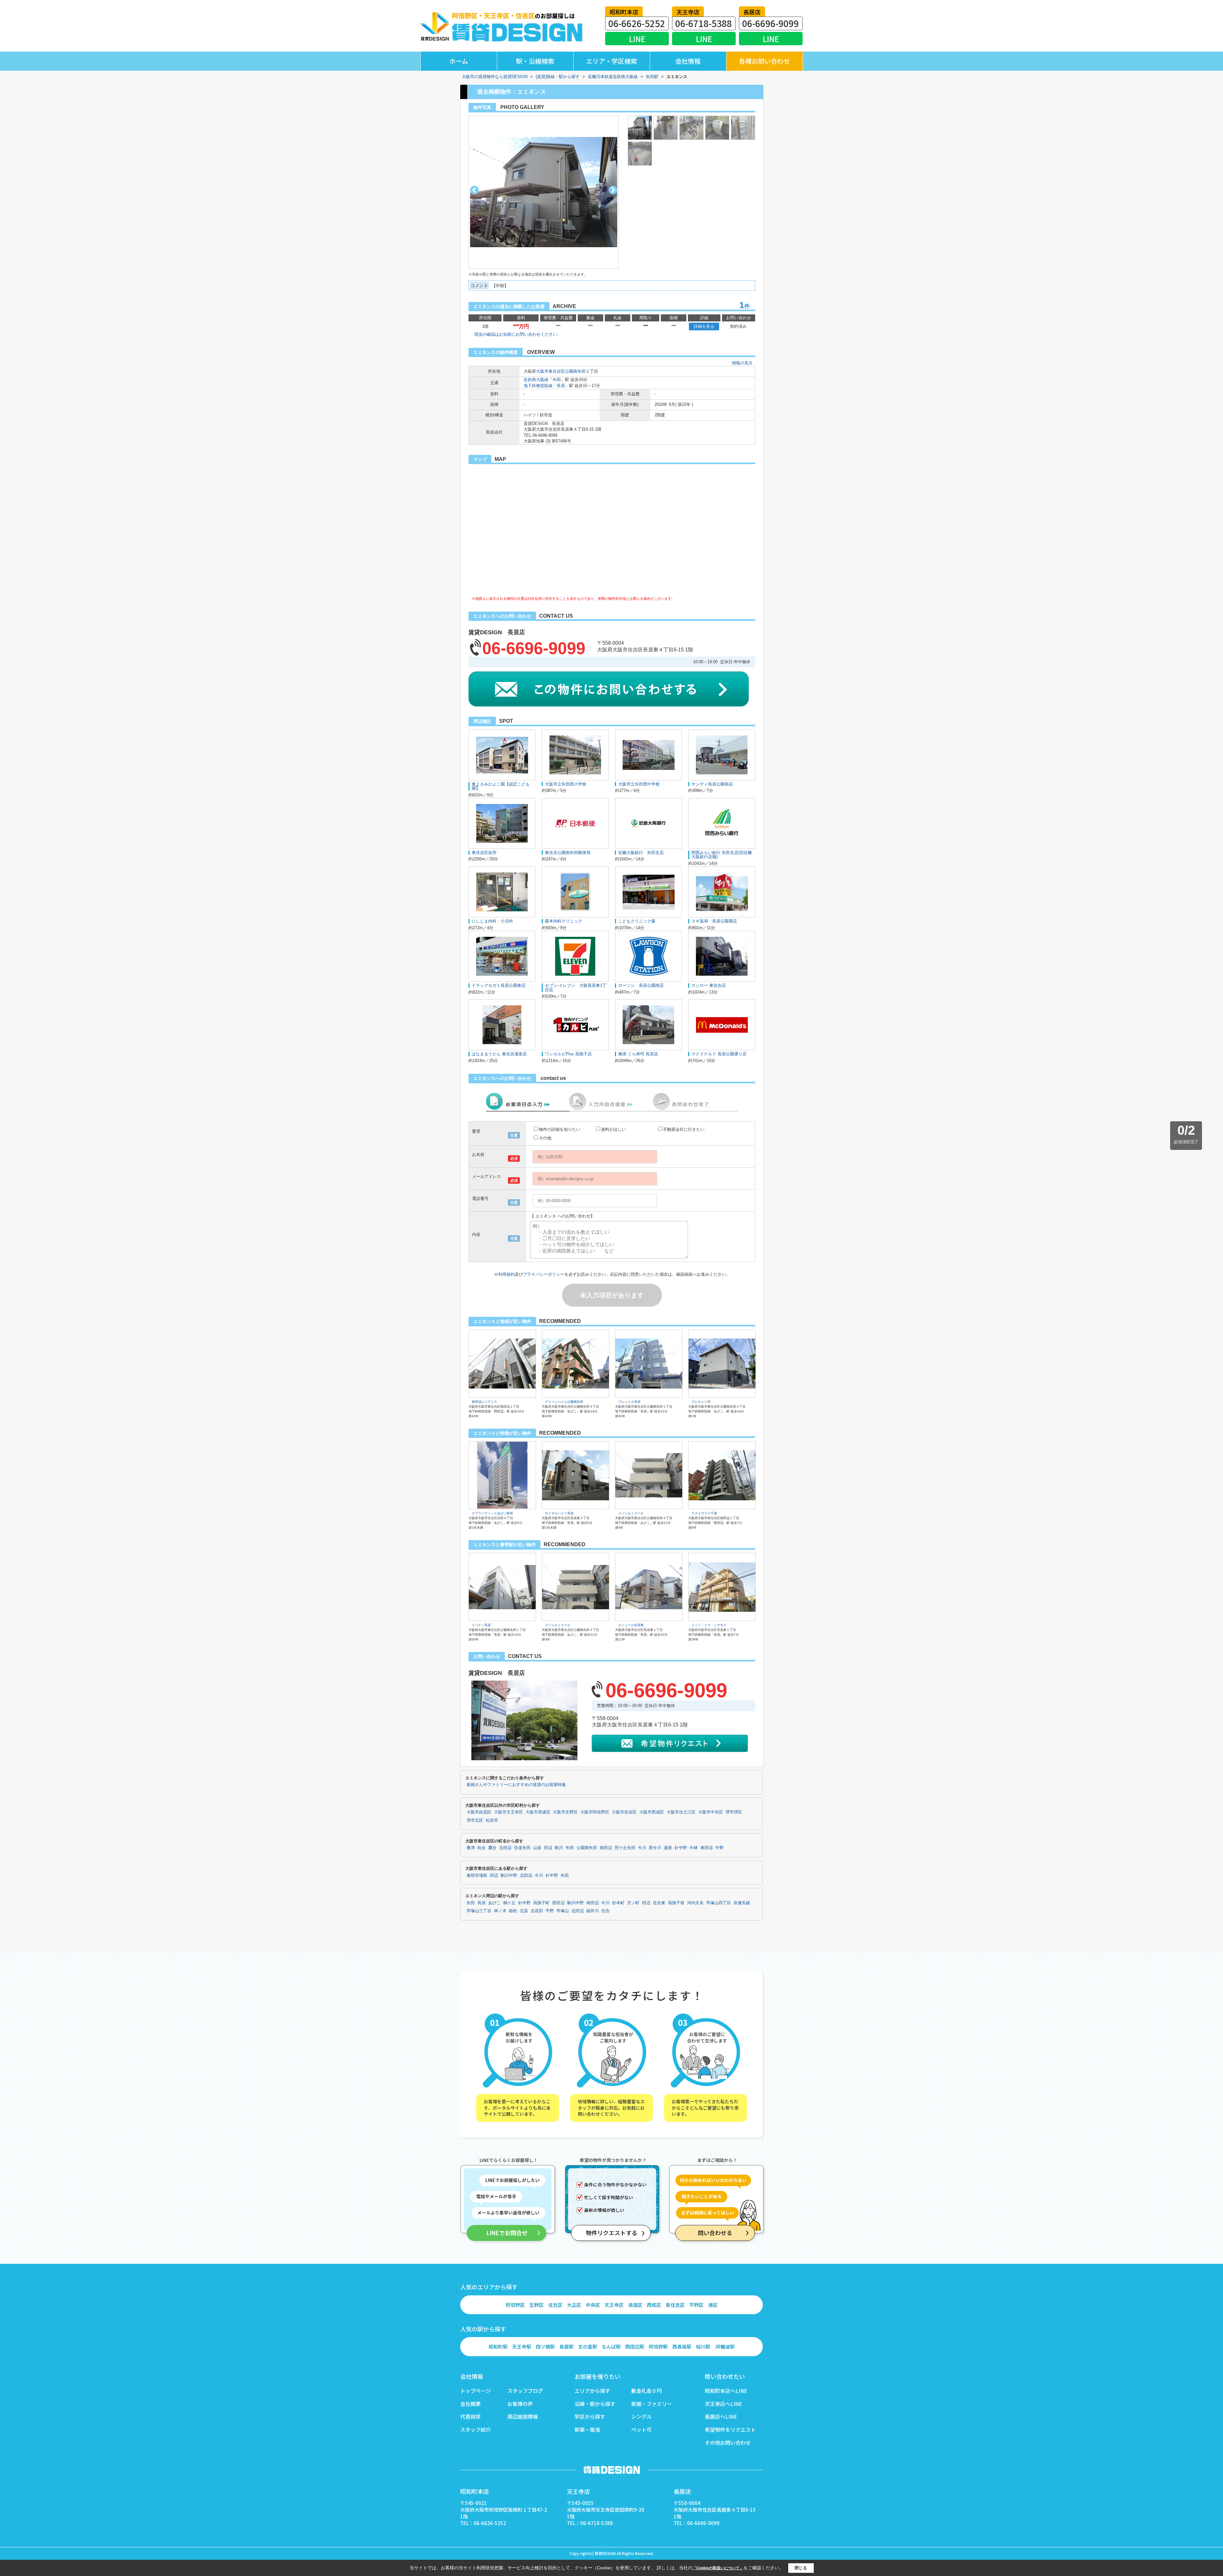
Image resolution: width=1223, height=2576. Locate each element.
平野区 (696, 2305)
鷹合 (492, 1848)
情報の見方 (742, 363)
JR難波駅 (725, 2346)
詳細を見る (704, 326)
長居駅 (566, 2346)
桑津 (471, 1848)
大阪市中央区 (711, 1812)
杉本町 (618, 1903)
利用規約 (506, 1274)
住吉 (605, 1911)
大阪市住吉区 (624, 1812)
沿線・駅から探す (595, 2404)
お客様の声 (520, 2404)
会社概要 (470, 2404)
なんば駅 (611, 2346)
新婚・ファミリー (652, 2404)
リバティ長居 (481, 1625)
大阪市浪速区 (538, 1812)
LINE (637, 39)
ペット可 (641, 2429)
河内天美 (695, 1903)
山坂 (537, 1848)
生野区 (536, 2305)
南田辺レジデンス (484, 1402)
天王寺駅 (522, 2346)
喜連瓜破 (742, 1903)
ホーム (459, 61)
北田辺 (505, 1848)
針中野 (681, 1848)
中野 (719, 1848)
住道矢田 (522, 1848)
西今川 (655, 1848)
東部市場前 (477, 1876)
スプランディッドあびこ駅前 (492, 1513)
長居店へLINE (721, 2416)
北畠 (524, 1911)
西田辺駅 (635, 2346)
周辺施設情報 (523, 2416)
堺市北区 (475, 1820)
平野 (550, 1911)
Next (613, 190)
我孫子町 (541, 1903)
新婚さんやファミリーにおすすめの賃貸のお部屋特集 (516, 1785)
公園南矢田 (575, 371)
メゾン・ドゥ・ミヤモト (709, 1625)
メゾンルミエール (631, 1513)
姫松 (513, 1911)
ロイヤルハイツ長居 (559, 1513)
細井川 (593, 1911)
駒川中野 (509, 1876)
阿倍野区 (515, 2305)
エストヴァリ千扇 (704, 1513)
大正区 (574, 2305)
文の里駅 (588, 2346)
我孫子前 (676, 1903)
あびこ (494, 1903)
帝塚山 (563, 1911)
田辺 (548, 1848)
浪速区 (635, 2305)
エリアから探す (592, 2391)
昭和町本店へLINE (726, 2391)
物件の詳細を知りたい (560, 1129)
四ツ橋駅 (545, 2346)
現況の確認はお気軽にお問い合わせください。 (518, 334)
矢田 (557, 380)
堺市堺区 (734, 1812)
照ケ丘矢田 (625, 1848)
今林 (694, 1848)
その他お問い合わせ (728, 2443)
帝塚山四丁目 (719, 1903)
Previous (474, 190)
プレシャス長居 (629, 1402)
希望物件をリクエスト (730, 2429)
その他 (545, 1138)
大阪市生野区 (565, 1812)
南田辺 (606, 1848)
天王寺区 (614, 2305)
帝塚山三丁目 (479, 1911)
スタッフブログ (525, 2391)
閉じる (801, 2568)
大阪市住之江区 (681, 1812)
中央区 (593, 2305)
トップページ (476, 2391)
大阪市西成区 (652, 1812)
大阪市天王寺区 (508, 1812)
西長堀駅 (682, 2346)
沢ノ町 (633, 1903)
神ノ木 (500, 1911)
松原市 (492, 1820)
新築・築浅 (587, 2429)
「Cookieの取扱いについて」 (718, 2568)
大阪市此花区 (479, 1812)
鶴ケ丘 (509, 1903)
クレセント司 (701, 1402)
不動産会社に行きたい (684, 1129)
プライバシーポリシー (544, 1274)
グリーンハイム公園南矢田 (564, 1402)
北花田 (537, 1911)
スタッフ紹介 (476, 2429)
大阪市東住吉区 (551, 371)
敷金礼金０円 (647, 2391)
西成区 (654, 2305)
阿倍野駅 (658, 2346)
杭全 (482, 1848)
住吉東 (659, 1903)
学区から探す (590, 2416)
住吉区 (555, 2305)
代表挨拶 (470, 2416)
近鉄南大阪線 (536, 380)
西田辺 (558, 1903)
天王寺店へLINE (723, 2404)
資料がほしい (613, 1129)
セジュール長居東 (631, 1625)
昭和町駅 (498, 2346)
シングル (641, 2416)
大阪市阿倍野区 (595, 1812)
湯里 (668, 1848)
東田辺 (707, 1848)
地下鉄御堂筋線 (538, 386)
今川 (642, 1848)
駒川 (559, 1848)
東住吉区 (675, 2305)
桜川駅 (703, 2346)
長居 (561, 386)
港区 (713, 2305)
